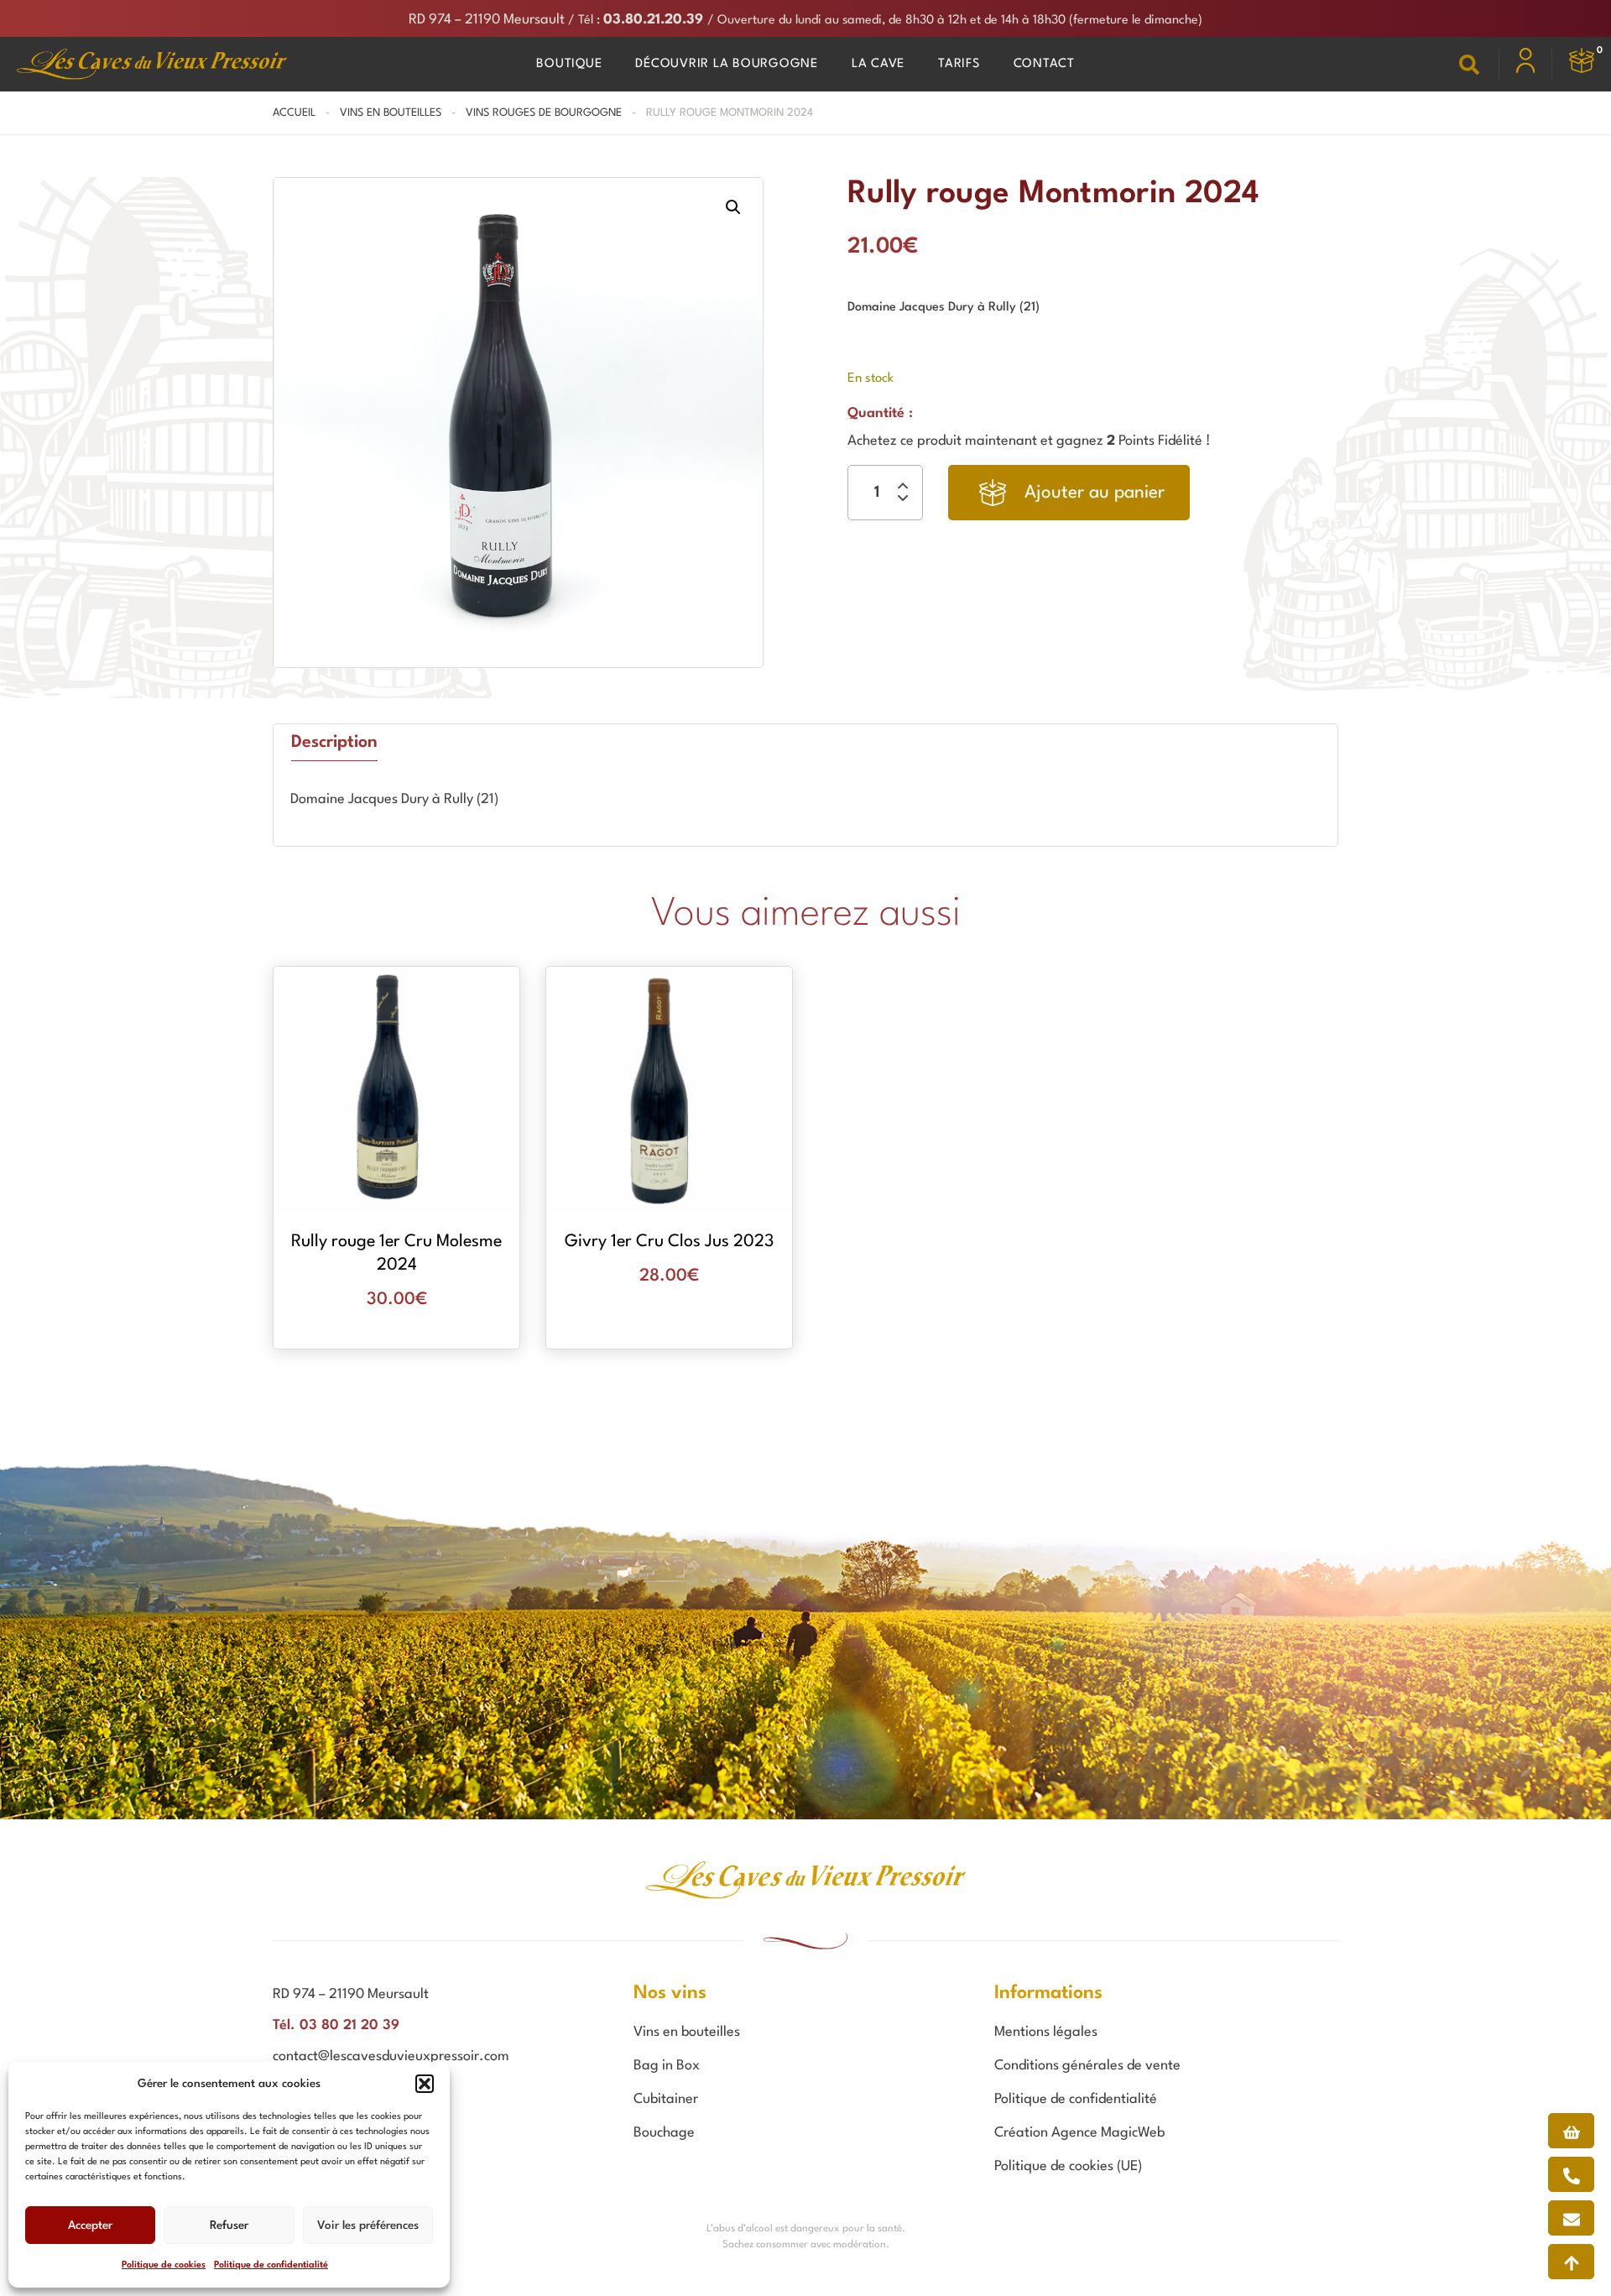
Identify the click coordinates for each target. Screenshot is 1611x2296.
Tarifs (959, 64)
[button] (425, 2084)
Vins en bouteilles (391, 113)
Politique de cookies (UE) (1068, 2166)
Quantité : (880, 413)
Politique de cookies (164, 2265)
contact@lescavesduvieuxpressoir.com (391, 2056)
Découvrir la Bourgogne (727, 64)
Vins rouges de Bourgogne (544, 113)
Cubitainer (666, 2099)
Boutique (569, 64)
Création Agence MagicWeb (1079, 2133)
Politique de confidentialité (271, 2265)
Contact (1044, 64)
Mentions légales (1046, 2032)
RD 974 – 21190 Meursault (487, 20)
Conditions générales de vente (1087, 2066)
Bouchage (664, 2133)
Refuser (229, 2226)
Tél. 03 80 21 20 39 (336, 2025)
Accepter (90, 2226)
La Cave (878, 64)
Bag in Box (667, 2066)
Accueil (294, 113)
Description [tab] (334, 743)
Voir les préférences (368, 2226)
